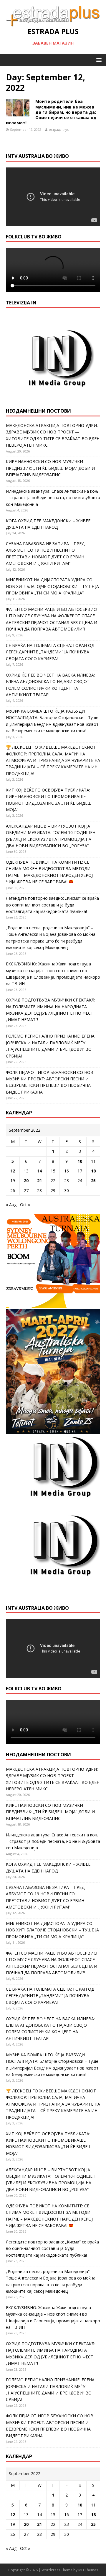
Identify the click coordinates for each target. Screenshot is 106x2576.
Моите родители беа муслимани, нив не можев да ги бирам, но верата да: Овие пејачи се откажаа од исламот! (51, 112)
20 (26, 1181)
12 (13, 1171)
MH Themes (88, 2570)
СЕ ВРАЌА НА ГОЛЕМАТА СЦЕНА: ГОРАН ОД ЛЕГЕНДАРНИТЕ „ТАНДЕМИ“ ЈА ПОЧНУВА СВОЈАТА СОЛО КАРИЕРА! (50, 652)
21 (39, 1181)
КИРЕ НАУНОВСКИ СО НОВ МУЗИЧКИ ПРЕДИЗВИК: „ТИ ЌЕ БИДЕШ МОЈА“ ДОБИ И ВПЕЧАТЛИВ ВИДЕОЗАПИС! (50, 468)
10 (80, 1161)
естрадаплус (59, 129)
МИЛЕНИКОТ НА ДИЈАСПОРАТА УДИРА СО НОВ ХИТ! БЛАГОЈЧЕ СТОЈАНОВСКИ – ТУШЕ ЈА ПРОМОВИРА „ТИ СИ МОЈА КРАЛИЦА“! (52, 586)
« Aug (11, 1205)
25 (93, 1181)
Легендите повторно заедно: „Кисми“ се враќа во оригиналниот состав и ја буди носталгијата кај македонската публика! (52, 905)
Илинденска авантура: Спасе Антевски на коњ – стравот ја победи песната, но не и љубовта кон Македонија (53, 498)
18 (93, 1171)
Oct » (25, 1205)
